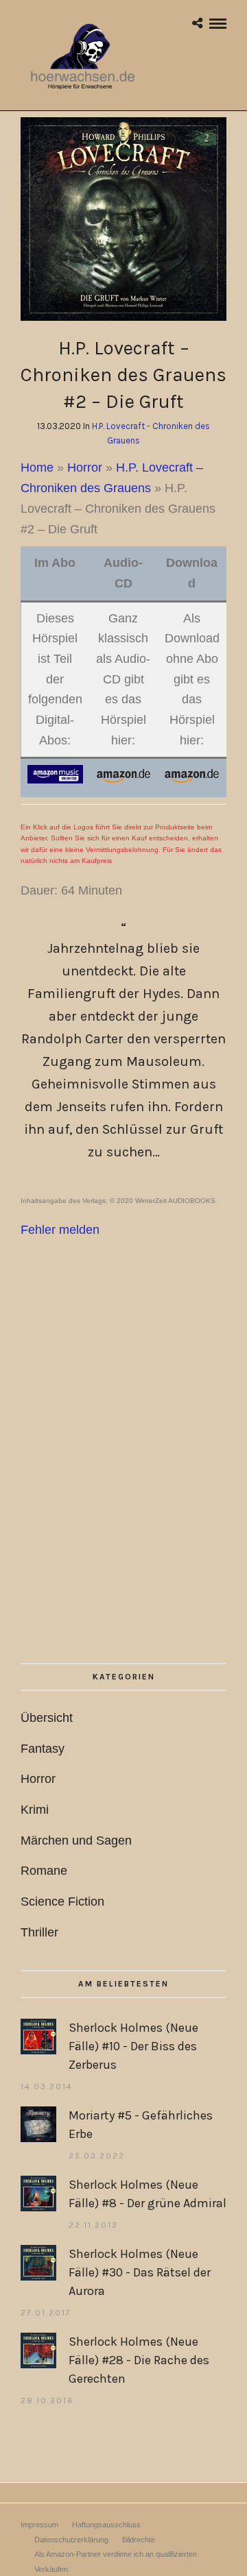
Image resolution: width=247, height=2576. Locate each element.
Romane (44, 1871)
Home (37, 467)
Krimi (35, 1810)
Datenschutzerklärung (71, 2540)
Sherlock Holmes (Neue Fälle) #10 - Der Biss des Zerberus (133, 2046)
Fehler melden (60, 1230)
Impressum (39, 2525)
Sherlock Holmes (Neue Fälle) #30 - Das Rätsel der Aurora (140, 2272)
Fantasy (43, 1749)
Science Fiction (62, 1901)
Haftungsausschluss (106, 2525)
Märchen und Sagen (76, 1840)
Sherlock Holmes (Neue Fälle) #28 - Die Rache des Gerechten (139, 2360)
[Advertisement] (123, 1490)
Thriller (39, 1932)
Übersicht (47, 1718)
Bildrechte (139, 2540)
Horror (85, 467)
